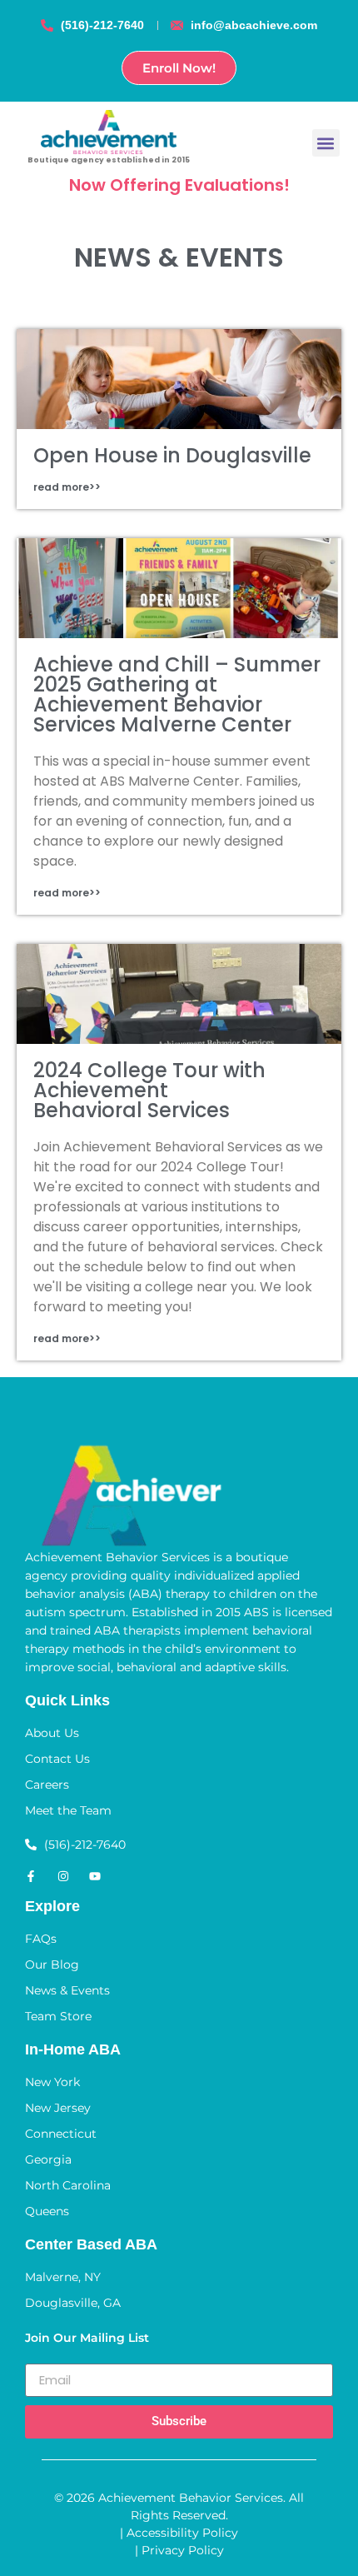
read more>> (67, 487)
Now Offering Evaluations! (179, 185)
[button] (326, 143)
